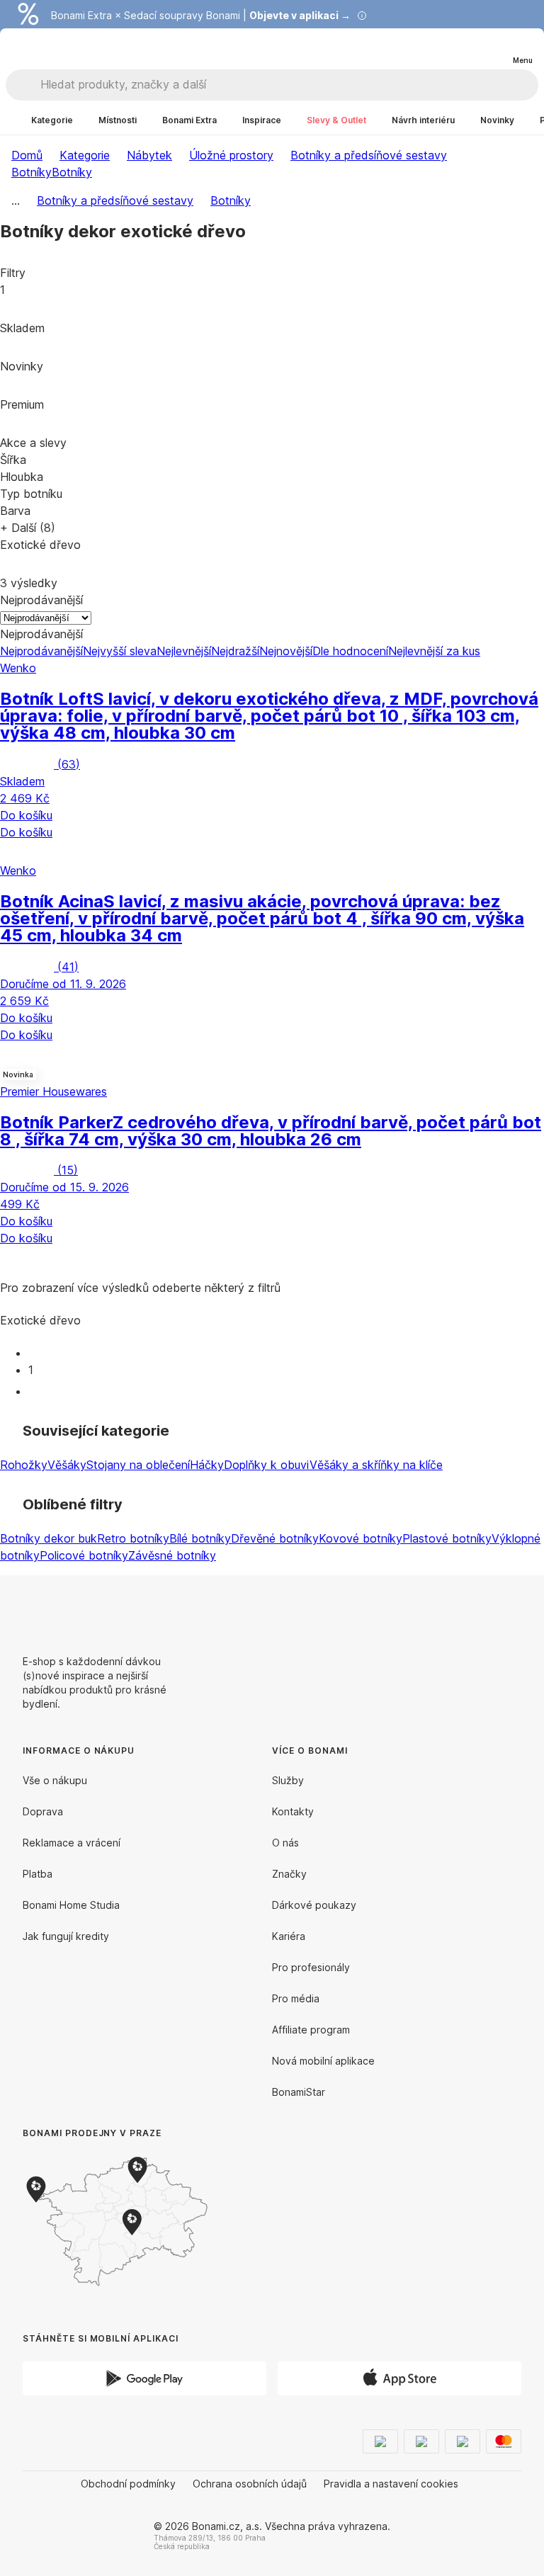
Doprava (43, 1811)
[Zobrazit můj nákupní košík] (493, 48)
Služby (288, 1780)
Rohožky (24, 1465)
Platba (38, 1874)
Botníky (72, 172)
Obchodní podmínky (128, 2484)
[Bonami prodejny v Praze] (139, 2222)
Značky (289, 1874)
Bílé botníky (200, 1538)
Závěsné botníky (172, 1555)
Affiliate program (311, 2030)
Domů (27, 155)
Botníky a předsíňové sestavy (369, 155)
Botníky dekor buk (49, 1538)
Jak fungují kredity (66, 1936)
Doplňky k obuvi (267, 1465)
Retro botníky (133, 1538)
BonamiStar (299, 2092)
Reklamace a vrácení (72, 1843)
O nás (285, 1843)
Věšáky (67, 1465)
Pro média (296, 1998)
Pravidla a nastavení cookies (391, 2484)
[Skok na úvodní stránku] (41, 49)
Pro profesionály (311, 1967)
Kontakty (293, 1811)
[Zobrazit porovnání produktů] (465, 49)
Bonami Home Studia (71, 1905)
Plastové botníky (447, 1538)
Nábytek (149, 155)
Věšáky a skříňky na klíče (376, 1465)
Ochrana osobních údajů (250, 2484)
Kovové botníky (361, 1538)
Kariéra (289, 1936)
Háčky (207, 1465)
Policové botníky (84, 1555)
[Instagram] (510, 1609)
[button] (272, 851)
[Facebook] (476, 1609)
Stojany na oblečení (138, 1465)
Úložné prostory (231, 155)
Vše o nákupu (55, 1780)
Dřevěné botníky (275, 1538)
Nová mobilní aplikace (323, 2061)
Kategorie (85, 155)
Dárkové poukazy (314, 1905)
